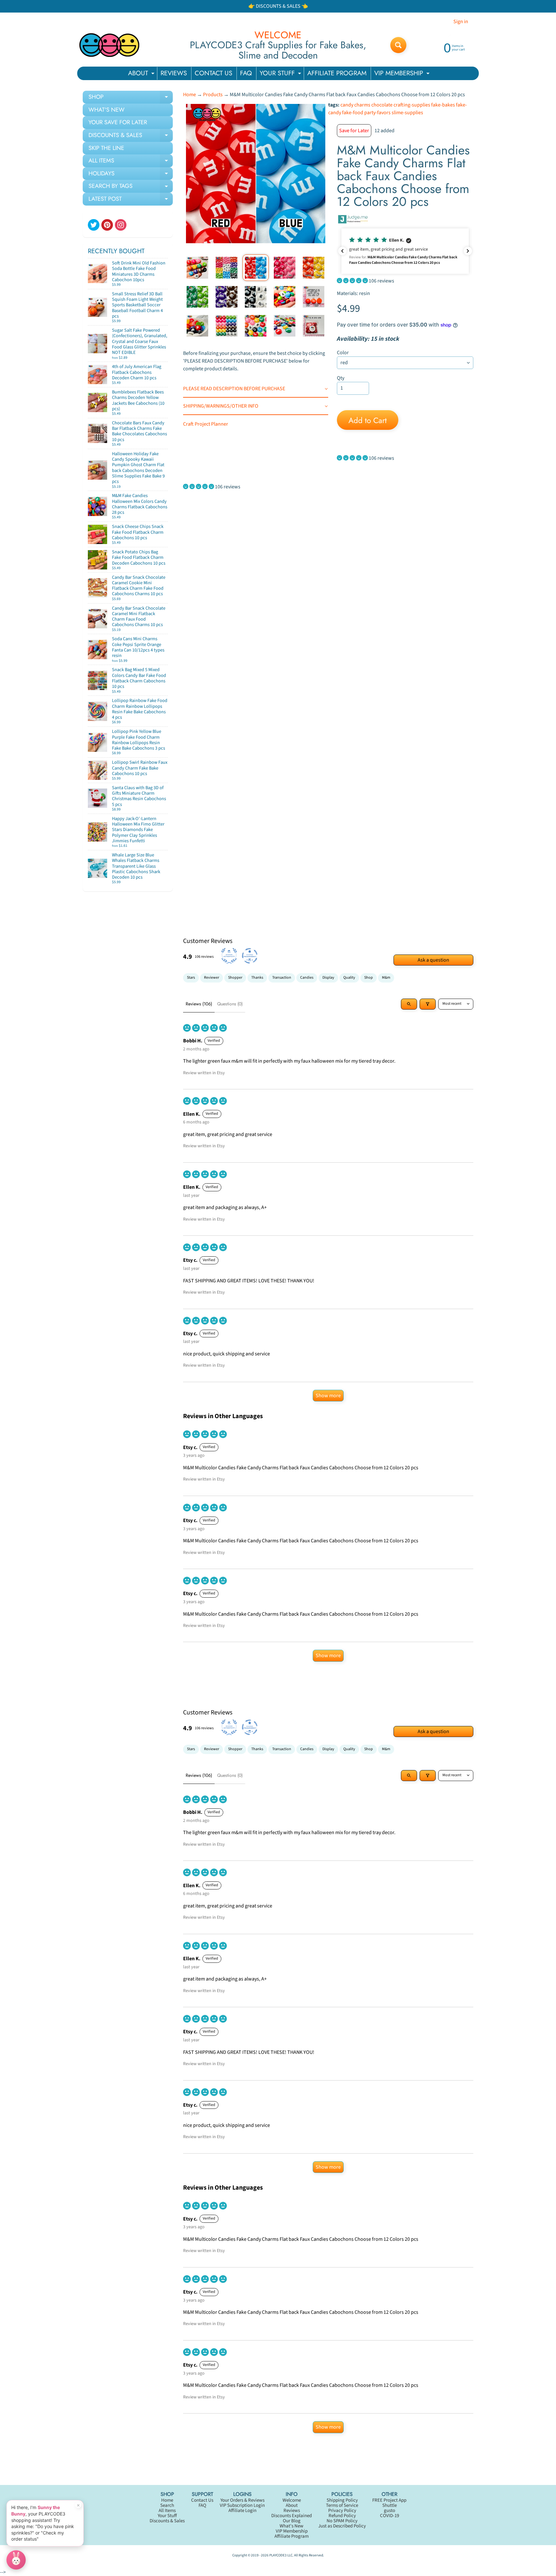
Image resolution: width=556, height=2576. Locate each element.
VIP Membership (292, 2531)
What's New (292, 2526)
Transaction (282, 978)
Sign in (461, 22)
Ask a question (433, 960)
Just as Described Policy (342, 2526)
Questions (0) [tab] (230, 1004)
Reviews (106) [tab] (199, 1004)
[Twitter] (94, 225)
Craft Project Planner (206, 424)
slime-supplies (407, 113)
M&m (386, 978)
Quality (349, 978)
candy (347, 105)
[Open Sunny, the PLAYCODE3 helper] (16, 2560)
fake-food (353, 113)
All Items (167, 2511)
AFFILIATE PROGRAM (337, 73)
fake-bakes (443, 105)
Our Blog (292, 2521)
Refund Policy (342, 2516)
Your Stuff (167, 2516)
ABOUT (142, 74)
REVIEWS (174, 73)
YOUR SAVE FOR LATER (118, 122)
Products (213, 95)
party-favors (377, 113)
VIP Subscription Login (242, 2505)
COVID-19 (389, 2516)
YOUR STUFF (281, 74)
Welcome (292, 2500)
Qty (341, 378)
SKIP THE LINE (106, 148)
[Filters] (428, 1004)
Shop (369, 978)
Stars (191, 978)
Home (190, 95)
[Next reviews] (468, 251)
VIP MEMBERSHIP (403, 74)
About (292, 2505)
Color (343, 353)
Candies (307, 978)
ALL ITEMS (131, 162)
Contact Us (202, 2500)
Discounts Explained (292, 2516)
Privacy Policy (342, 2511)
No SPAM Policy (342, 2521)
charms (362, 105)
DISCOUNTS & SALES (131, 136)
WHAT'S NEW (107, 110)
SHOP (131, 98)
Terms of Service (342, 2505)
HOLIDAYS (131, 175)
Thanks (257, 978)
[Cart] (161, 282)
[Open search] (409, 1004)
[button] (405, 251)
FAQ (246, 73)
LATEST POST (131, 200)
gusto (389, 2511)
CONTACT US (213, 73)
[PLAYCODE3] (109, 45)
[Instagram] (121, 225)
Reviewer (212, 978)
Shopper (235, 978)
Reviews (292, 2511)
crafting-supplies (412, 105)
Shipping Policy (342, 2500)
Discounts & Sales (167, 2521)
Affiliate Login (242, 2511)
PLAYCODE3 (278, 2555)
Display (328, 978)
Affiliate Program (292, 2536)
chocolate (382, 105)
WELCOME (278, 35)
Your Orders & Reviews (242, 2500)
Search (167, 2505)
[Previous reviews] (342, 251)
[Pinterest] (107, 225)
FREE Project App (389, 2500)
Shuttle (389, 2505)
